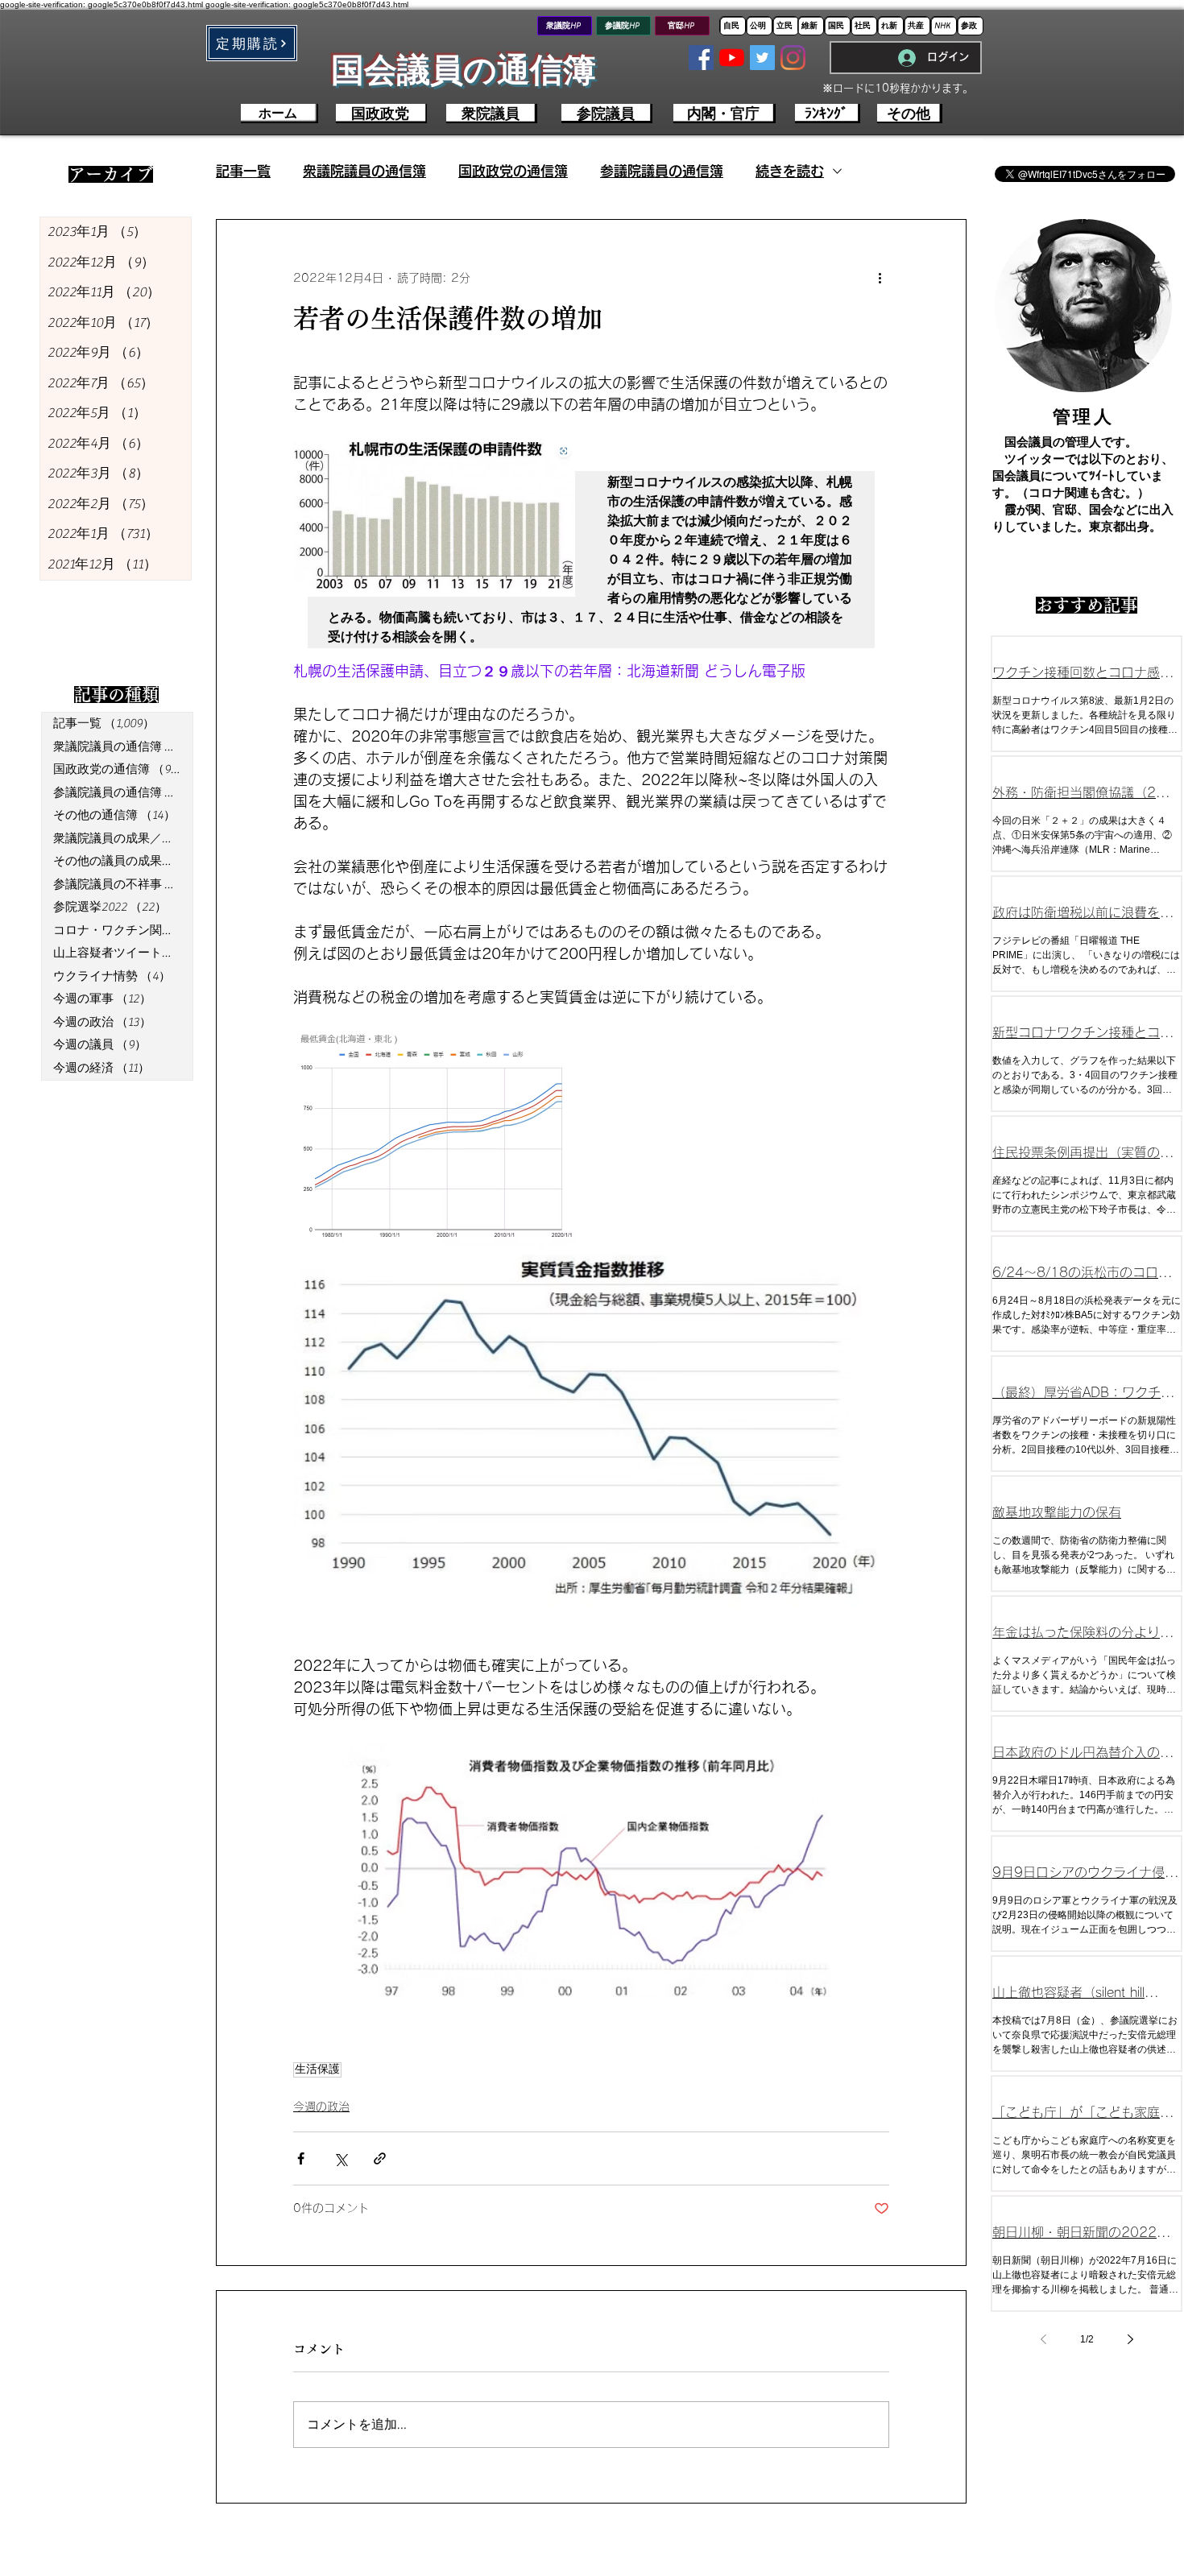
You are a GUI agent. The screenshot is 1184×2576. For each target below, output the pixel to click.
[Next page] (1130, 2339)
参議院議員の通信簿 (662, 171)
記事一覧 (243, 171)
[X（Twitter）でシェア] (340, 2158)
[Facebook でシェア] (301, 2158)
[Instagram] (793, 58)
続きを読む (790, 171)
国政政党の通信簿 (513, 171)
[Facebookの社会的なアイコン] (701, 58)
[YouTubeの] (732, 58)
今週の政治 (321, 2107)
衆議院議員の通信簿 (364, 171)
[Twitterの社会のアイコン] (762, 58)
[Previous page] (1043, 2339)
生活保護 (317, 2069)
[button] (252, 43)
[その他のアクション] (880, 278)
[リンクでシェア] (380, 2158)
